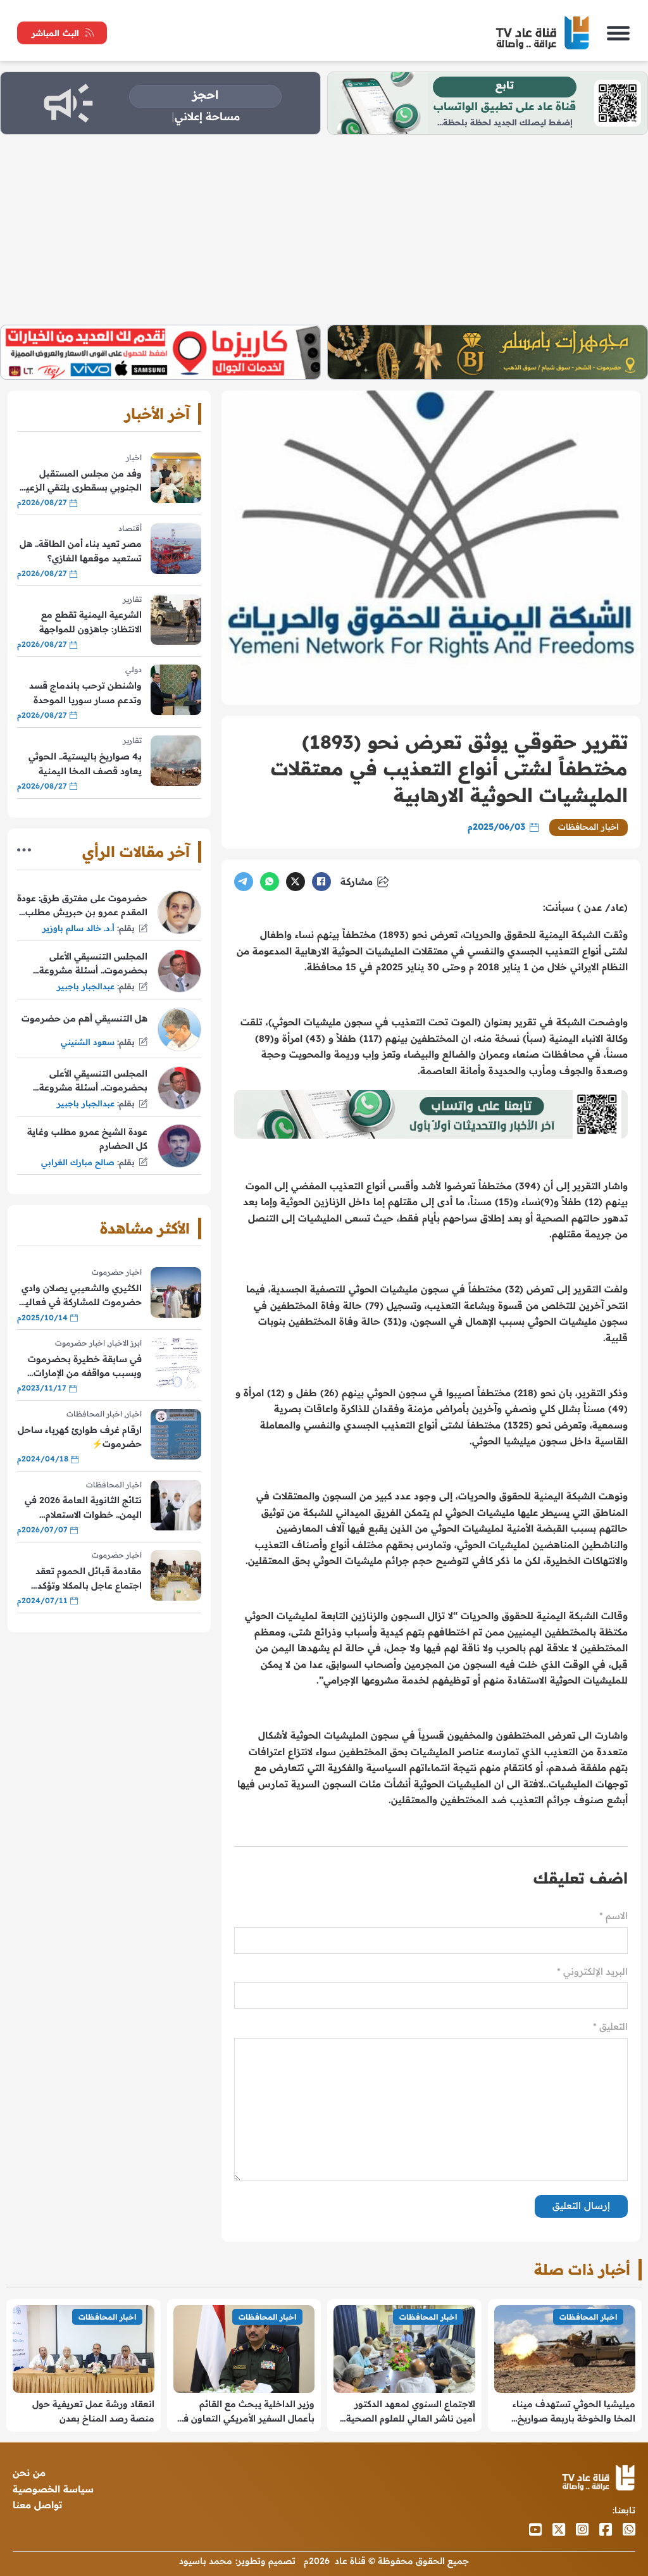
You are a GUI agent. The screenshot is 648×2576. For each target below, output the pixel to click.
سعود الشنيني (88, 1042)
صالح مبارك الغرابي (78, 1162)
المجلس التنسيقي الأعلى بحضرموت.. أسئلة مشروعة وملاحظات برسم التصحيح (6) (88, 964)
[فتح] (618, 33)
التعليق (610, 2026)
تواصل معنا (37, 2505)
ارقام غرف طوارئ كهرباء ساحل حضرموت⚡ (80, 1437)
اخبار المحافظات (589, 827)
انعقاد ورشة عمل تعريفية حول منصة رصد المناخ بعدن (93, 2411)
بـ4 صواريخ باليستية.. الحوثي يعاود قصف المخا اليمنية (85, 763)
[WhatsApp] (270, 882)
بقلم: (126, 928)
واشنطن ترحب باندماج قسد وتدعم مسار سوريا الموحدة (85, 692)
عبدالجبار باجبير (86, 986)
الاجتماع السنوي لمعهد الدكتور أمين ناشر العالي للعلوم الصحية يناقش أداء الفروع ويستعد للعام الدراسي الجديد (411, 2412)
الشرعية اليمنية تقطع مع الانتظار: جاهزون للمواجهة (90, 622)
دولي (134, 669)
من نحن (29, 2473)
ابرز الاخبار (125, 1343)
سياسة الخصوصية (53, 2489)
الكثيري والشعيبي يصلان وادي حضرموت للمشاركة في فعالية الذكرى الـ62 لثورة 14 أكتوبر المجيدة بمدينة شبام (81, 1296)
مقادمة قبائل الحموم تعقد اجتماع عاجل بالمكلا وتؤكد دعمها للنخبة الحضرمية (89, 1579)
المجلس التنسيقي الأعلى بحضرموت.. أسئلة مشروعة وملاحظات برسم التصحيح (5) (88, 1081)
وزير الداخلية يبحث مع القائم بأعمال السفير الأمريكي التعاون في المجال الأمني (246, 2412)
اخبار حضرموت (117, 1272)
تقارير (132, 599)
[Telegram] (244, 882)
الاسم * (614, 1916)
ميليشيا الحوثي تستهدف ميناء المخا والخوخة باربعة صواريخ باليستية (574, 2412)
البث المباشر (55, 33)
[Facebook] (321, 882)
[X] (296, 882)
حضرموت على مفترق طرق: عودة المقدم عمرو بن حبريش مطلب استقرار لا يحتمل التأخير (82, 906)
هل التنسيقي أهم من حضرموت (84, 1018)
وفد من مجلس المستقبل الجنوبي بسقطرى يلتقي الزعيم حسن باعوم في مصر (81, 481)
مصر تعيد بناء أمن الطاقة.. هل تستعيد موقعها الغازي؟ (81, 551)
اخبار (134, 457)
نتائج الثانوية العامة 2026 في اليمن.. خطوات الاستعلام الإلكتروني (83, 1508)
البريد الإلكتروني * (592, 1971)
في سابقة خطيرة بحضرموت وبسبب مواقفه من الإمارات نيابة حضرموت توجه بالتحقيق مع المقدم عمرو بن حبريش (81, 1367)
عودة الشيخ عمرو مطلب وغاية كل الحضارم (87, 1139)
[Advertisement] (324, 230)
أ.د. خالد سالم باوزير (78, 928)
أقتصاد (130, 528)
